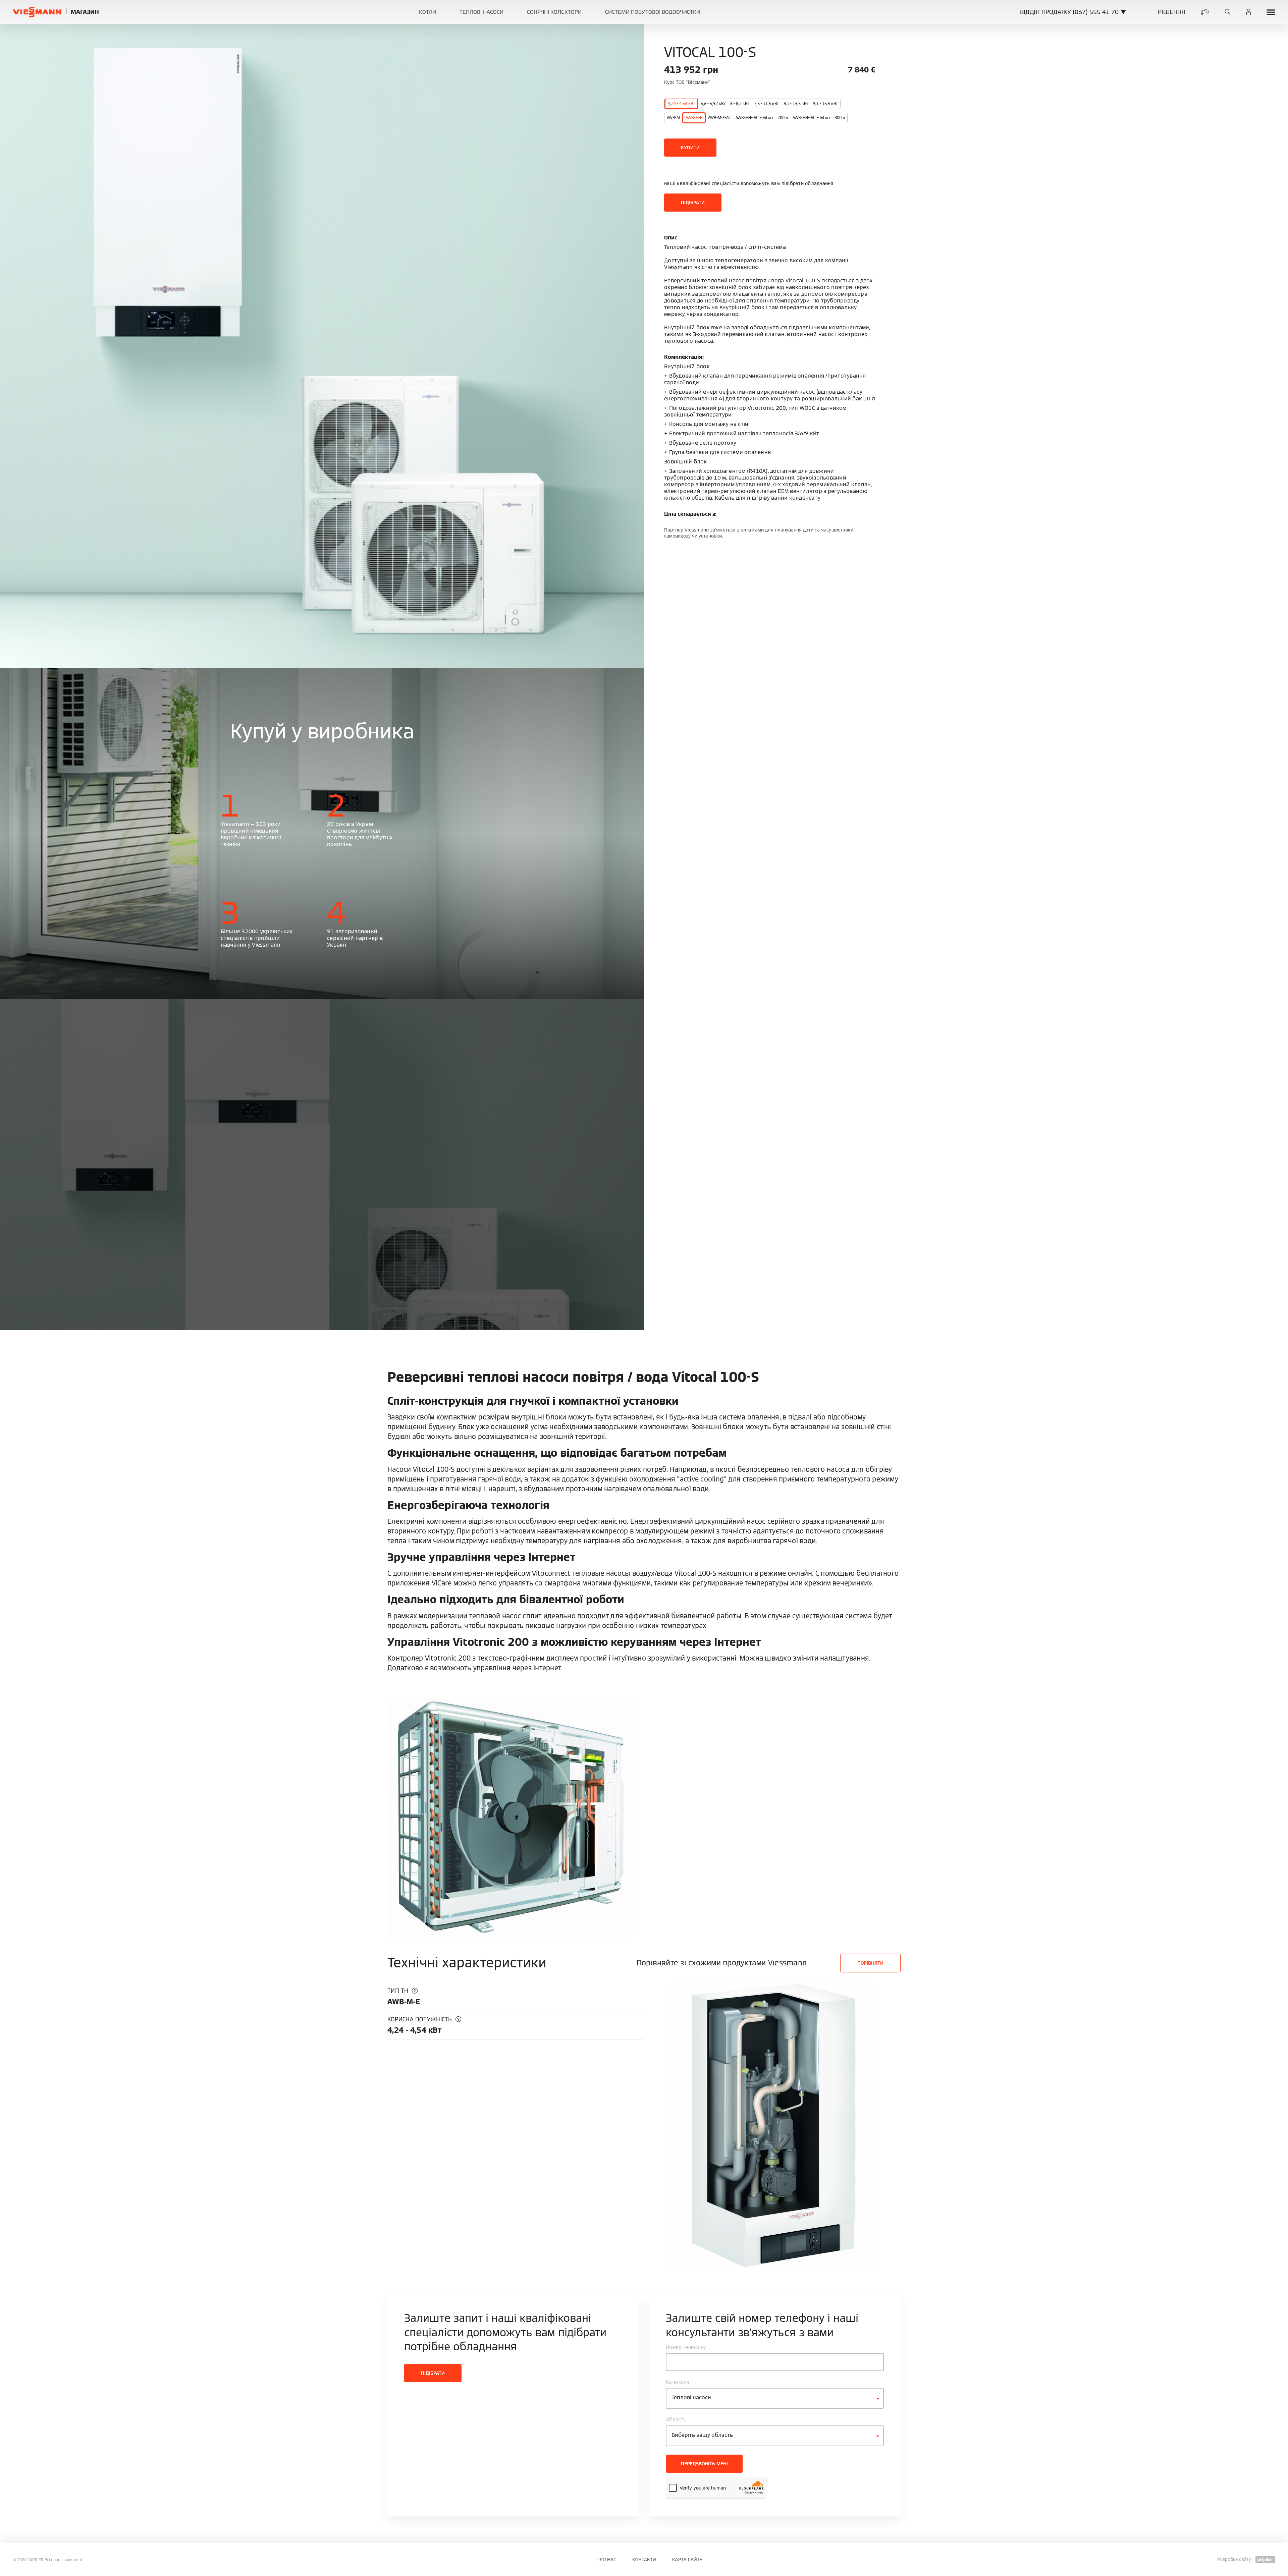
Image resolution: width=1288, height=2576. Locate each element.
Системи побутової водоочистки (653, 12)
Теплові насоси (481, 12)
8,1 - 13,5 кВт (796, 103)
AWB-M (673, 118)
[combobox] (775, 2398)
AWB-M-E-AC (719, 118)
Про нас (606, 2560)
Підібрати (693, 203)
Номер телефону (686, 2347)
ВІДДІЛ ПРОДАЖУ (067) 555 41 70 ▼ (1073, 12)
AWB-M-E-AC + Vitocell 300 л (819, 118)
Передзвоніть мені (704, 2464)
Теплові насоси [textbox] (691, 2397)
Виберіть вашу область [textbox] (702, 2435)
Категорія (678, 2382)
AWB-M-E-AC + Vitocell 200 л (762, 118)
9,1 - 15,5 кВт (825, 103)
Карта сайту (687, 2560)
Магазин (85, 12)
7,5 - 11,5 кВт (766, 103)
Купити (690, 148)
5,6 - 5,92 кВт (713, 103)
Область (676, 2420)
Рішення (1171, 12)
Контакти (644, 2560)
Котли (427, 12)
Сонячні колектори (554, 12)
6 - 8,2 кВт (740, 103)
